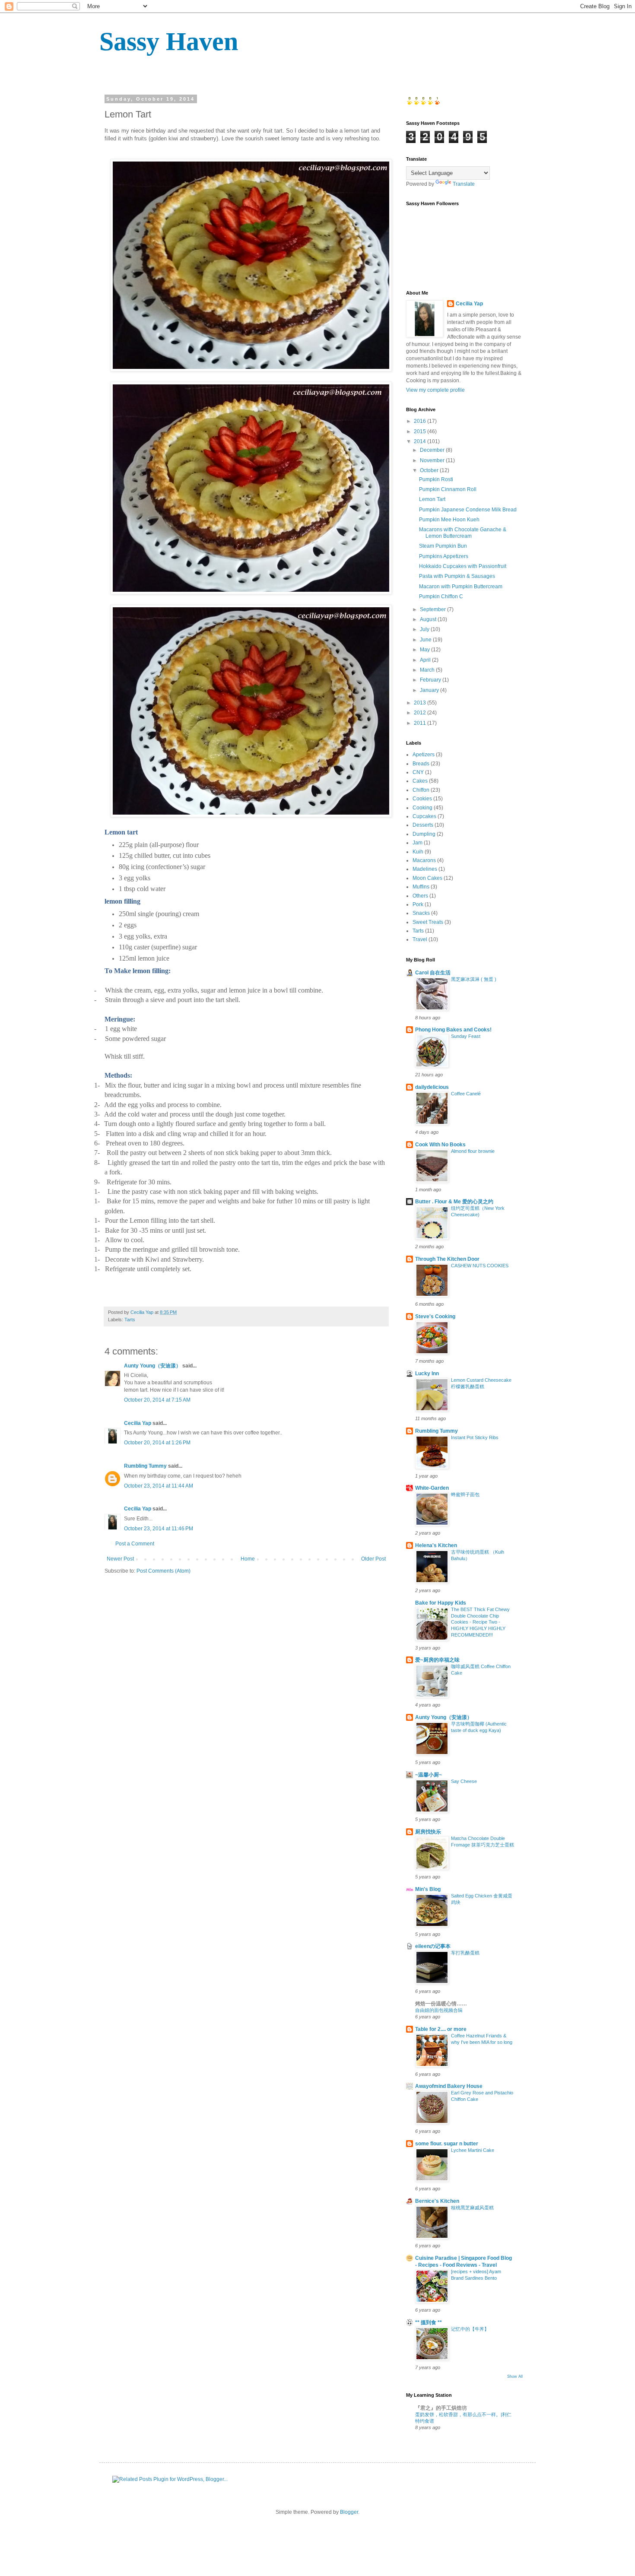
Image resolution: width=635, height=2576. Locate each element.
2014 (421, 441)
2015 (421, 431)
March (428, 670)
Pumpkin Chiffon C (441, 596)
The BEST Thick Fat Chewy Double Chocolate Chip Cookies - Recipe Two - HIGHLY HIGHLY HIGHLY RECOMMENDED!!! (480, 1622)
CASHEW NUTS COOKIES (480, 1266)
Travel (420, 939)
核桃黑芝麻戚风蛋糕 (472, 2208)
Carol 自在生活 (433, 973)
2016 (421, 421)
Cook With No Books (440, 1145)
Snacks (421, 913)
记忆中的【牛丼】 (470, 2329)
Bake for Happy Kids (441, 1603)
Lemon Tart (432, 499)
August (429, 619)
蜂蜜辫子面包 (465, 1494)
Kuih (418, 852)
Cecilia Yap (138, 1423)
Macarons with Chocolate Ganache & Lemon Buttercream (463, 533)
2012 (421, 713)
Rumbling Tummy (145, 1466)
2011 (421, 723)
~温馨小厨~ (429, 1775)
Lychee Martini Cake (473, 2150)
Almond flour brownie (473, 1151)
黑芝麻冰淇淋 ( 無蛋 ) (474, 979)
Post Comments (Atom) (164, 1571)
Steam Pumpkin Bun (443, 546)
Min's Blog (428, 1889)
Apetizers (424, 755)
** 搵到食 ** (429, 2322)
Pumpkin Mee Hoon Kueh (449, 520)
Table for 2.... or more (441, 2029)
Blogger (349, 2512)
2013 (421, 703)
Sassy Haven (169, 41)
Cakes (420, 781)
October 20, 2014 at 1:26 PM (157, 1443)
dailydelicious (432, 1087)
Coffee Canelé (466, 1094)
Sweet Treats (428, 922)
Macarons (424, 860)
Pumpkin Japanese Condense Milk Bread (468, 510)
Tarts (130, 1320)
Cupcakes (424, 816)
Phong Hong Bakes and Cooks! (453, 1030)
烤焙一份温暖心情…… (441, 2004)
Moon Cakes (427, 878)
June (426, 640)
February (431, 680)
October (430, 470)
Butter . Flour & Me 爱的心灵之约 (454, 1202)
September (433, 609)
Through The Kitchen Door (447, 1259)
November (433, 460)
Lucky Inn (427, 1374)
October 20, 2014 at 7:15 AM (157, 1400)
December (433, 450)
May (425, 650)
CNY (418, 772)
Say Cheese (464, 1781)
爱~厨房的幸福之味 (437, 1660)
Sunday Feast (466, 1036)
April (426, 660)
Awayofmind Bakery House (449, 2086)
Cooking (422, 808)
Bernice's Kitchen (437, 2201)
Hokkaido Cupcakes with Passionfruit (463, 566)
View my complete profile (435, 390)
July (425, 629)
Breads (421, 764)
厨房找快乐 (428, 1832)
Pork (418, 904)
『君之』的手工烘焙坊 (441, 2408)
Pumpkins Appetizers (444, 556)
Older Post (373, 1559)
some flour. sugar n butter (447, 2144)
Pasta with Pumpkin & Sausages (457, 576)
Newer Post (120, 1559)
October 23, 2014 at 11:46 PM (159, 1529)
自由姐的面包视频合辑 (439, 2010)
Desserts (423, 825)
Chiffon (421, 790)
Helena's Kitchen (436, 1545)
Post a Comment (135, 1544)
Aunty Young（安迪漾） (152, 1366)
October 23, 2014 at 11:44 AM (159, 1486)
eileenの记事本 (433, 1946)
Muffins (421, 887)
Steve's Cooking (435, 1317)
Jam (418, 843)
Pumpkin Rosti (436, 479)
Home (248, 1559)
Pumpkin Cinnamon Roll (448, 489)
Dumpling (424, 834)
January (430, 690)
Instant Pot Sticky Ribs (475, 1437)
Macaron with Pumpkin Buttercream (461, 587)
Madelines (425, 869)
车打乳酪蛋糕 (465, 1953)
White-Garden (432, 1488)
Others (420, 896)
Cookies (422, 799)
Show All (515, 2376)
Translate (464, 184)
